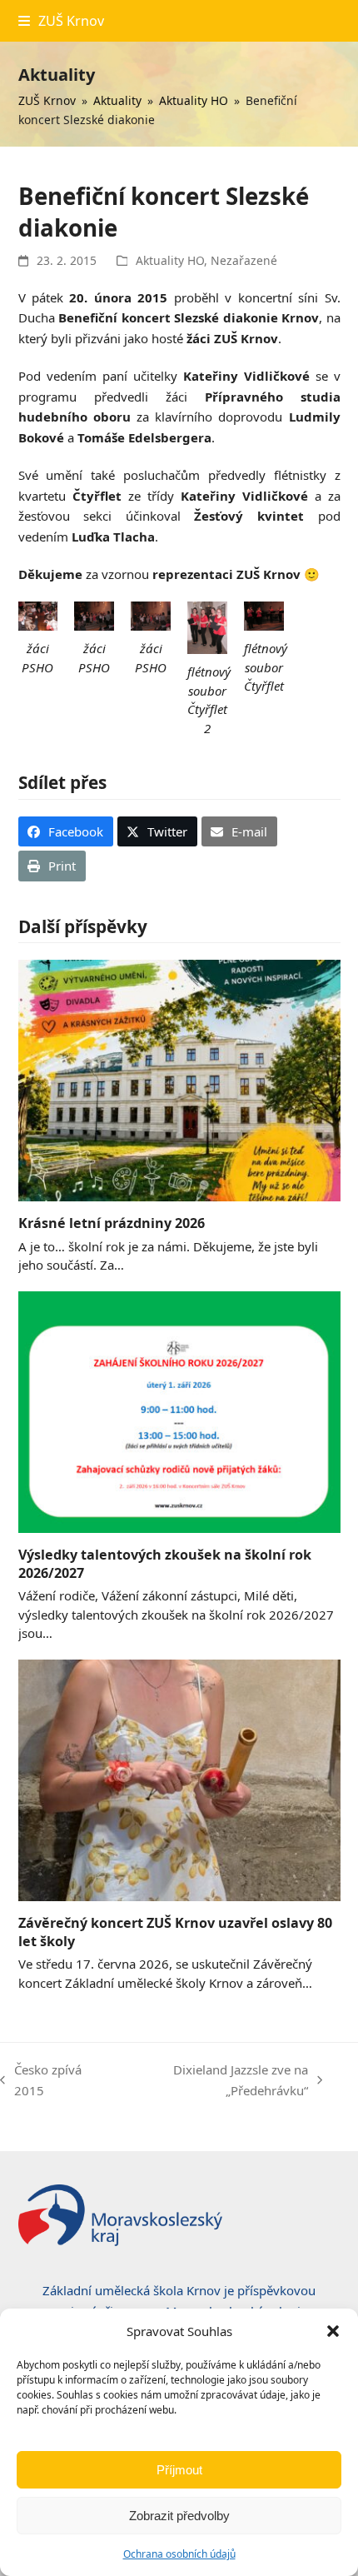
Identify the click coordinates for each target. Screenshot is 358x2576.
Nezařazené (244, 260)
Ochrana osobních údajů (179, 2554)
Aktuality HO (170, 260)
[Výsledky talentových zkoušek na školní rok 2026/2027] (179, 1410)
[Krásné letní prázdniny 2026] (179, 1079)
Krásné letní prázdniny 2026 (112, 1223)
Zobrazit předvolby (179, 2516)
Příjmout (179, 2470)
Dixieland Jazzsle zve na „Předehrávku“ (213, 2081)
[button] (333, 2331)
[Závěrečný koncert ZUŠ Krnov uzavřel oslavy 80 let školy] (179, 1779)
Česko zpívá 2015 (41, 2081)
